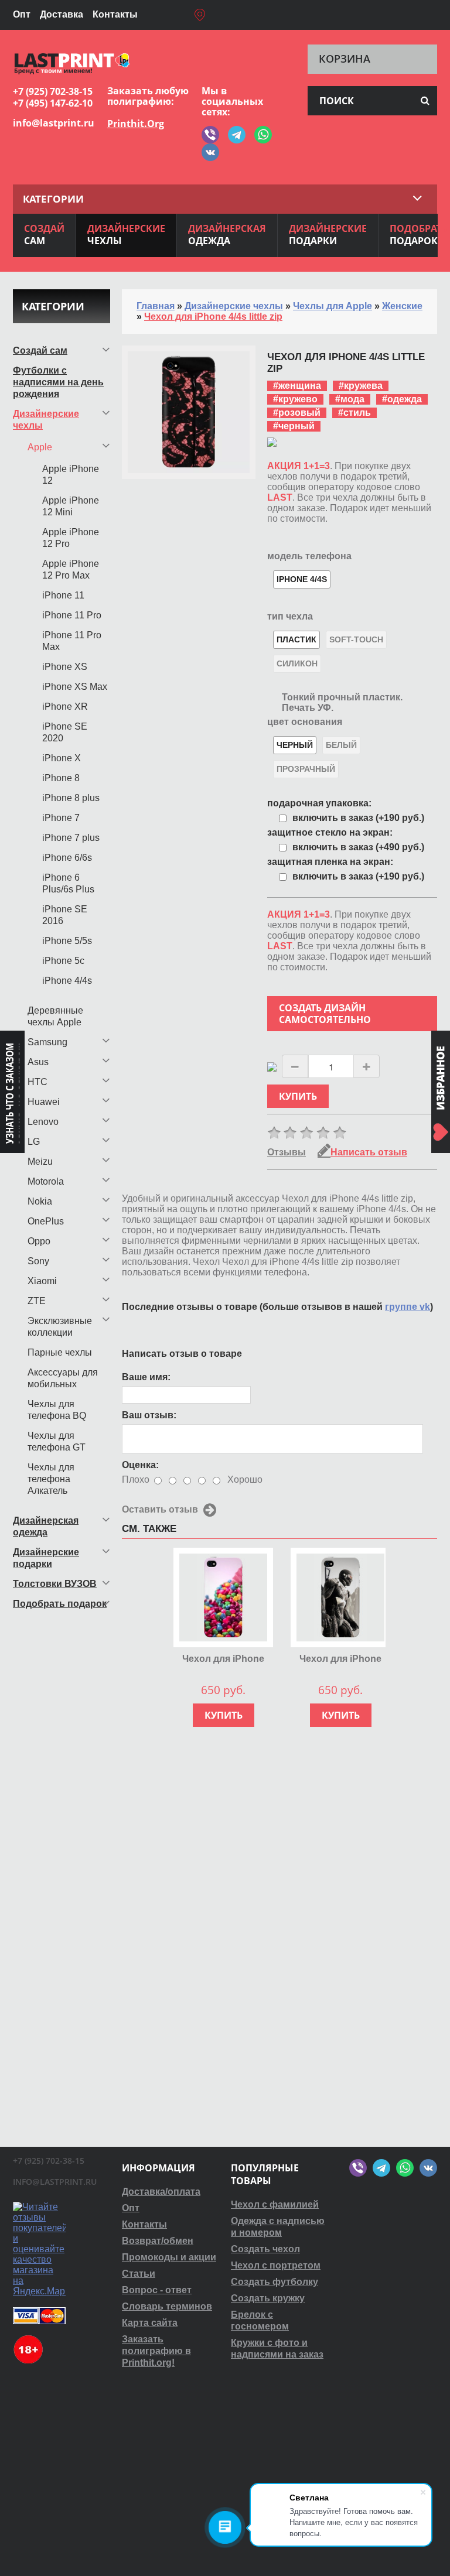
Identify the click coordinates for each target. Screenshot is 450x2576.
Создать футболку (275, 2282)
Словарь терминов (167, 2306)
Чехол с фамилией (275, 2204)
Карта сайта (150, 2323)
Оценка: (140, 1465)
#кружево (295, 399)
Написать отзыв (369, 1152)
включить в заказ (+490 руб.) (358, 847)
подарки (328, 235)
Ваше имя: (146, 1377)
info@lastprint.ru (54, 123)
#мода (350, 399)
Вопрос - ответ (157, 2290)
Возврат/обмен (158, 2241)
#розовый (297, 413)
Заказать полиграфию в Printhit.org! (156, 2351)
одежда (227, 235)
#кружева (361, 386)
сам (44, 235)
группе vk (408, 1307)
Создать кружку (268, 2298)
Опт (22, 14)
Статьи (139, 2274)
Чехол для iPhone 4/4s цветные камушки (223, 1659)
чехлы (126, 235)
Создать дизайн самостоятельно (325, 1014)
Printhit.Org (136, 124)
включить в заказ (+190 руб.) (358, 818)
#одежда (402, 399)
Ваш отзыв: (149, 1415)
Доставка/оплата (161, 2192)
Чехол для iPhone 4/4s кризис (340, 1659)
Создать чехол (265, 2249)
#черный (294, 426)
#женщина (297, 386)
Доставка (62, 14)
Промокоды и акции (169, 2257)
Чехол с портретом (276, 2265)
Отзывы (287, 1152)
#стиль (354, 413)
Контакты (115, 14)
